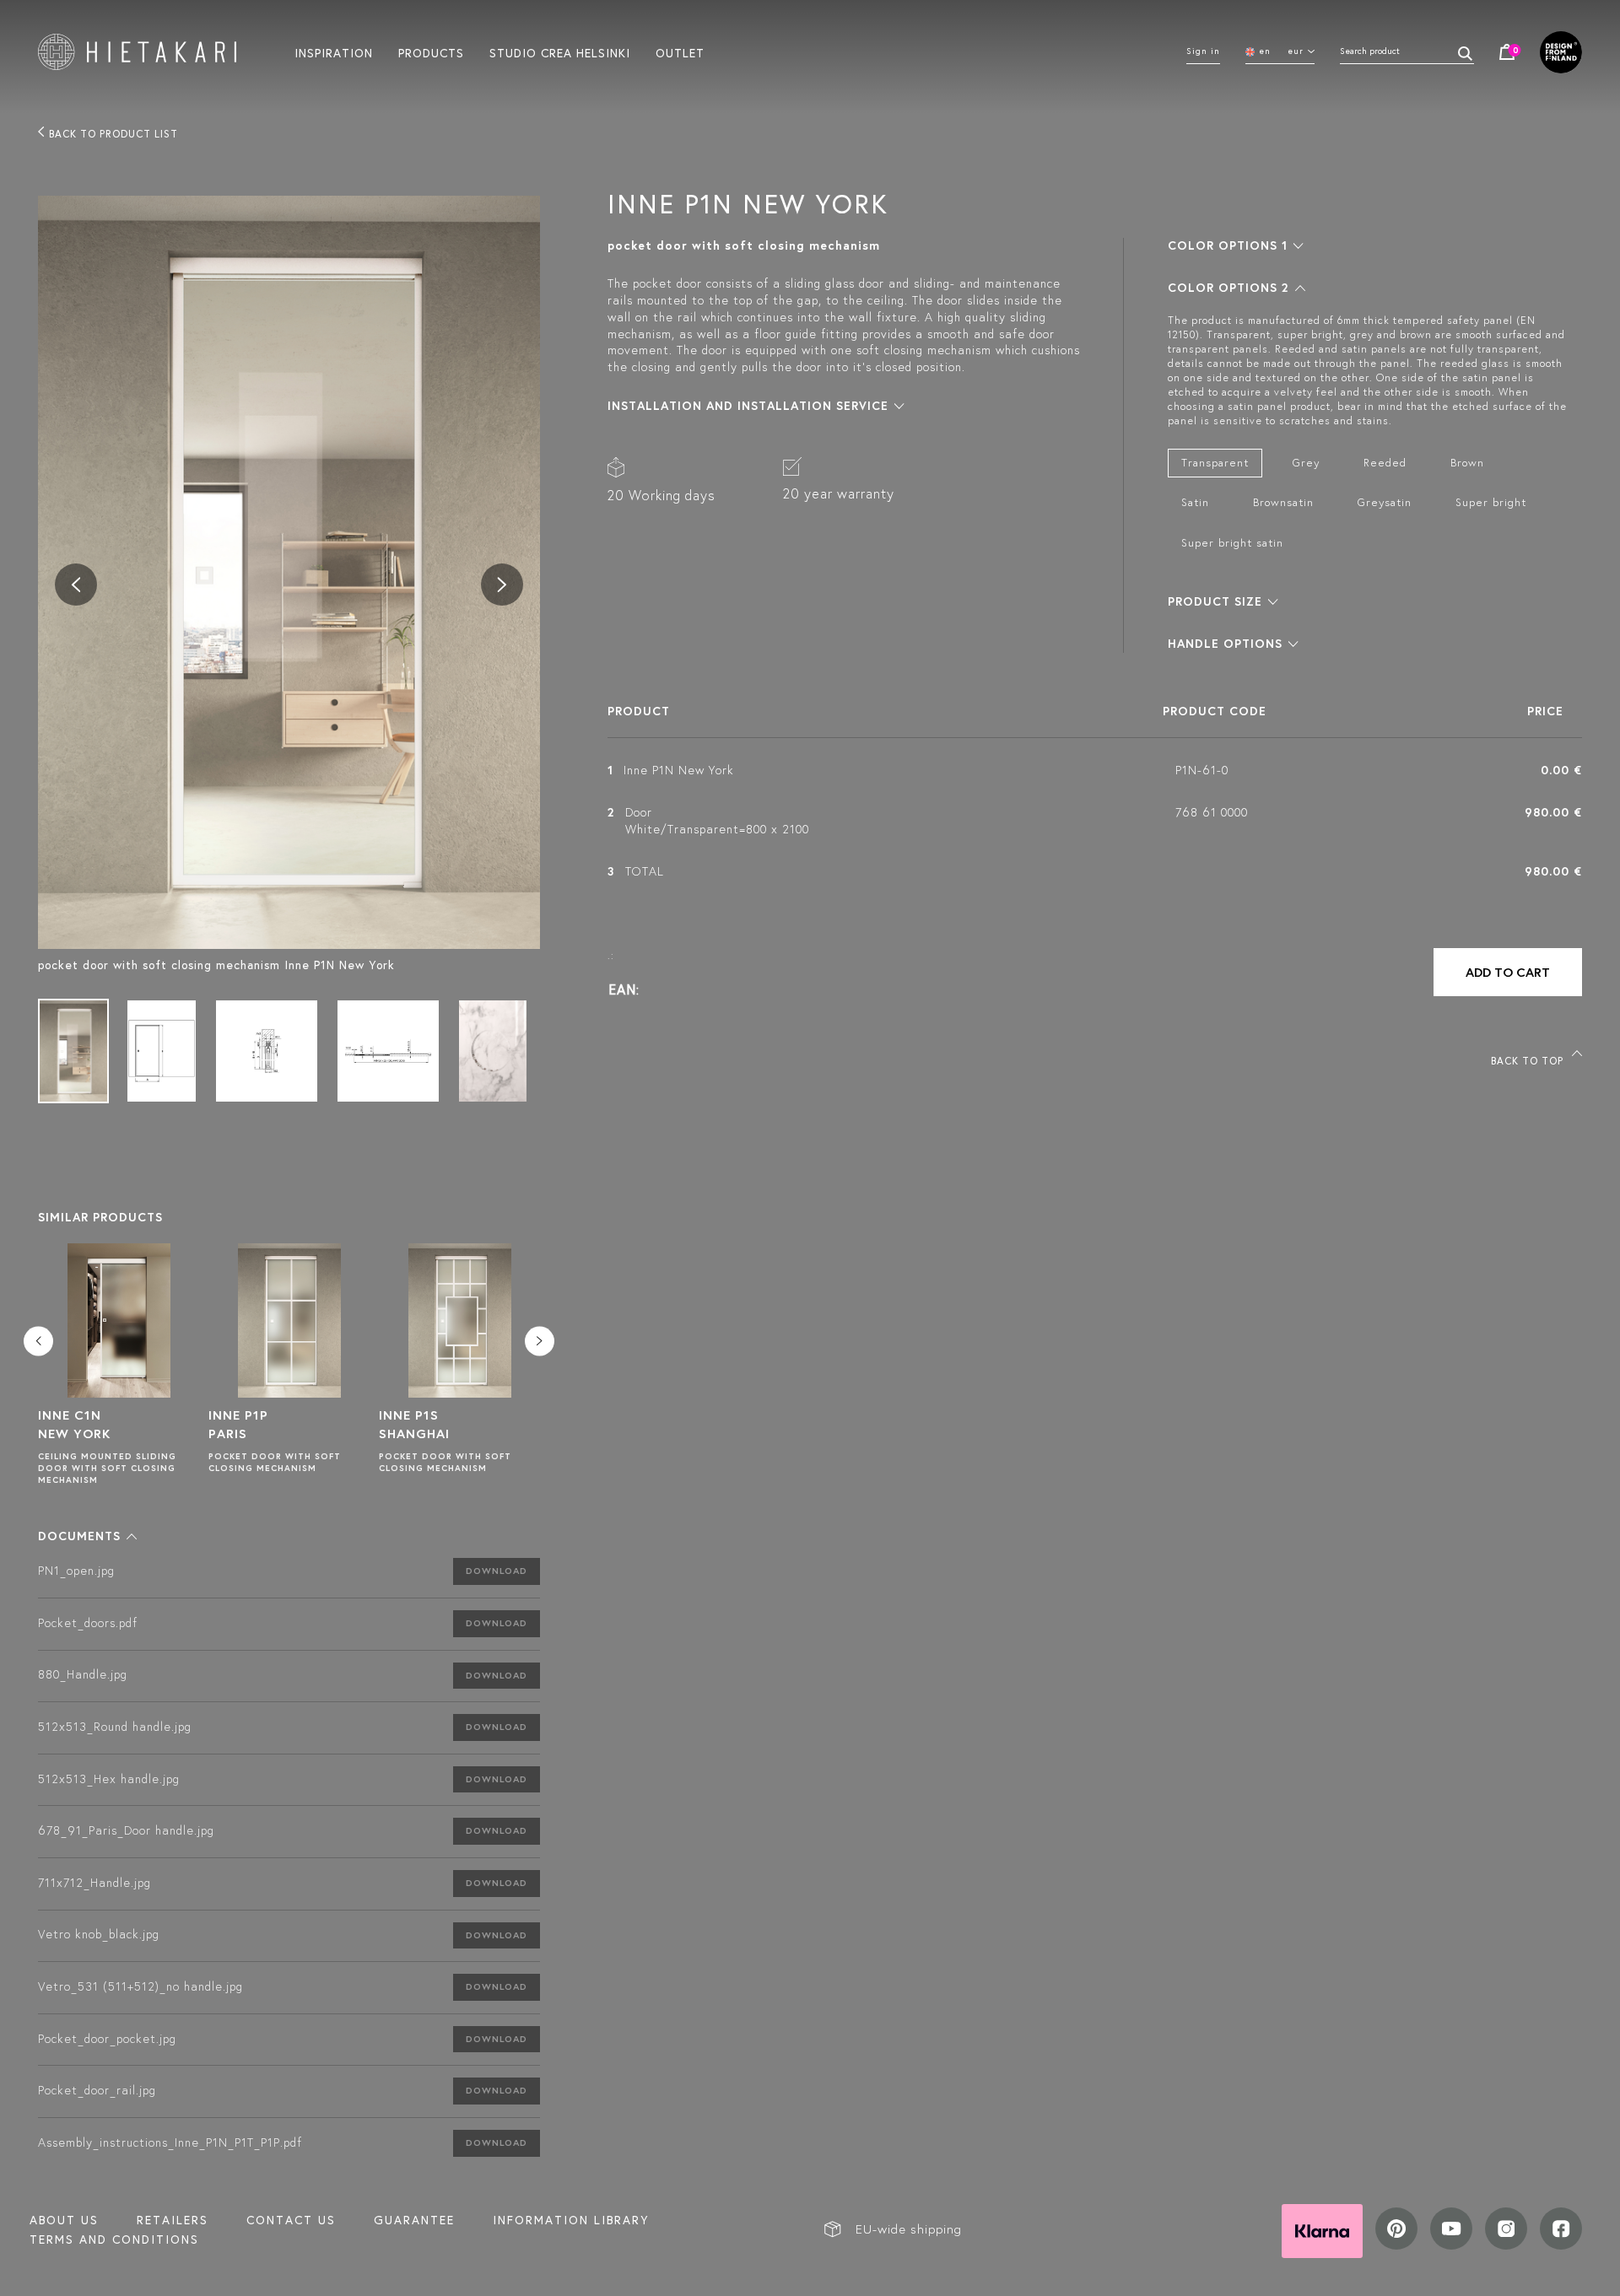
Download (497, 1571)
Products (431, 52)
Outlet (680, 52)
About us (64, 2220)
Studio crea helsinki (560, 52)
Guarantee (414, 2220)
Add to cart (1508, 972)
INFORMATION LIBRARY (571, 2220)
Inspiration (334, 52)
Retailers (173, 2220)
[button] (87, 1536)
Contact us (291, 2220)
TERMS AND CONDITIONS (114, 2239)
